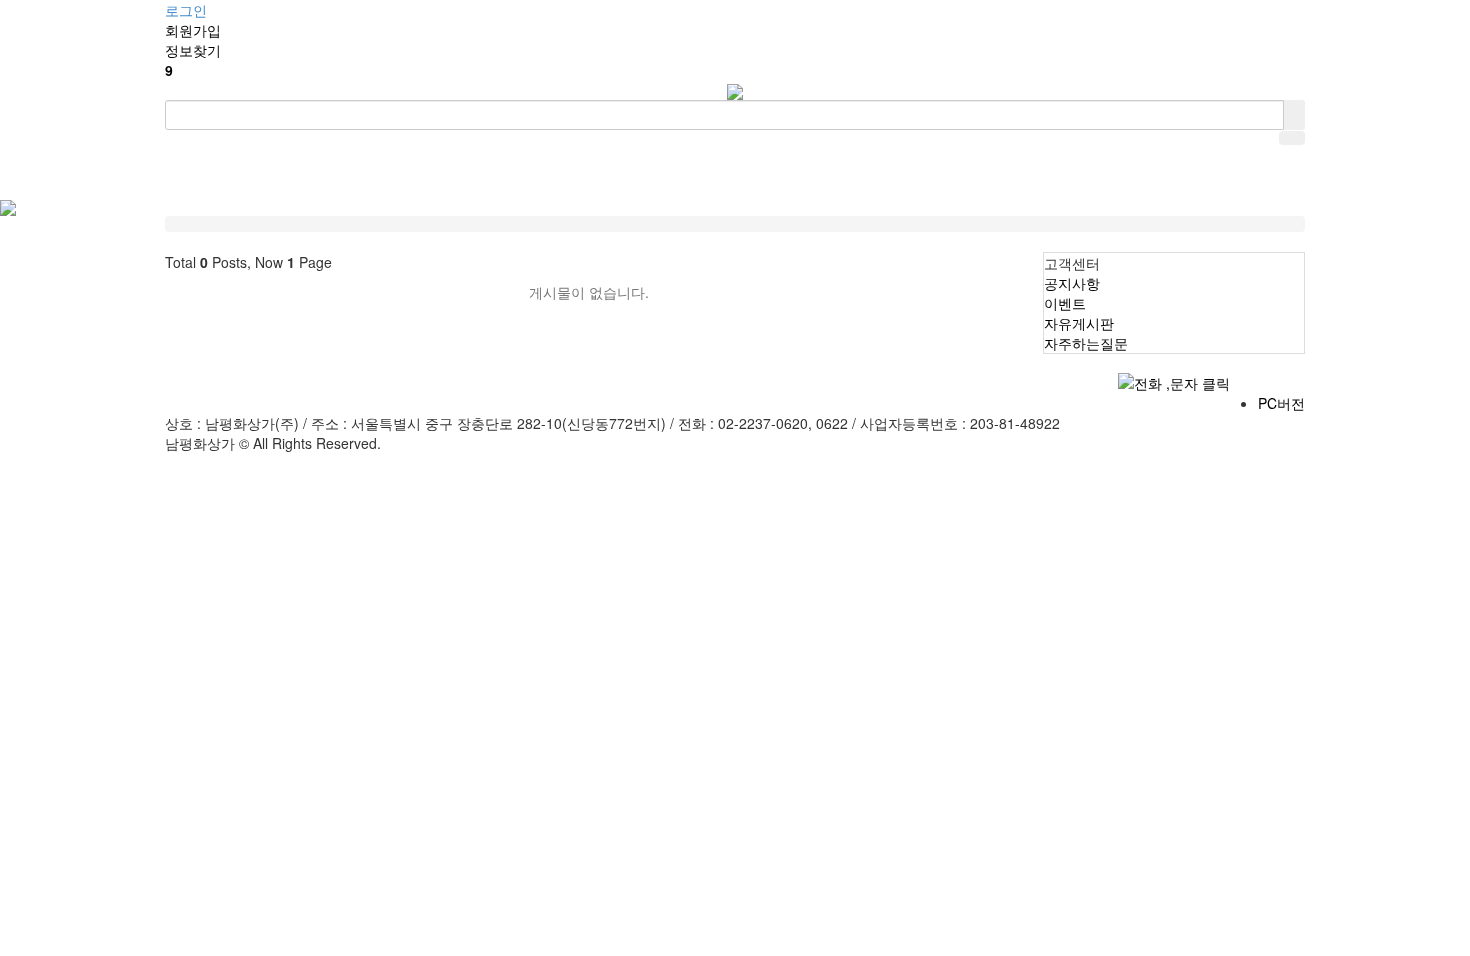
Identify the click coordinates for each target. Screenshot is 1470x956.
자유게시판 (1079, 323)
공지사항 (1072, 283)
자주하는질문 (1086, 343)
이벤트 (1065, 303)
